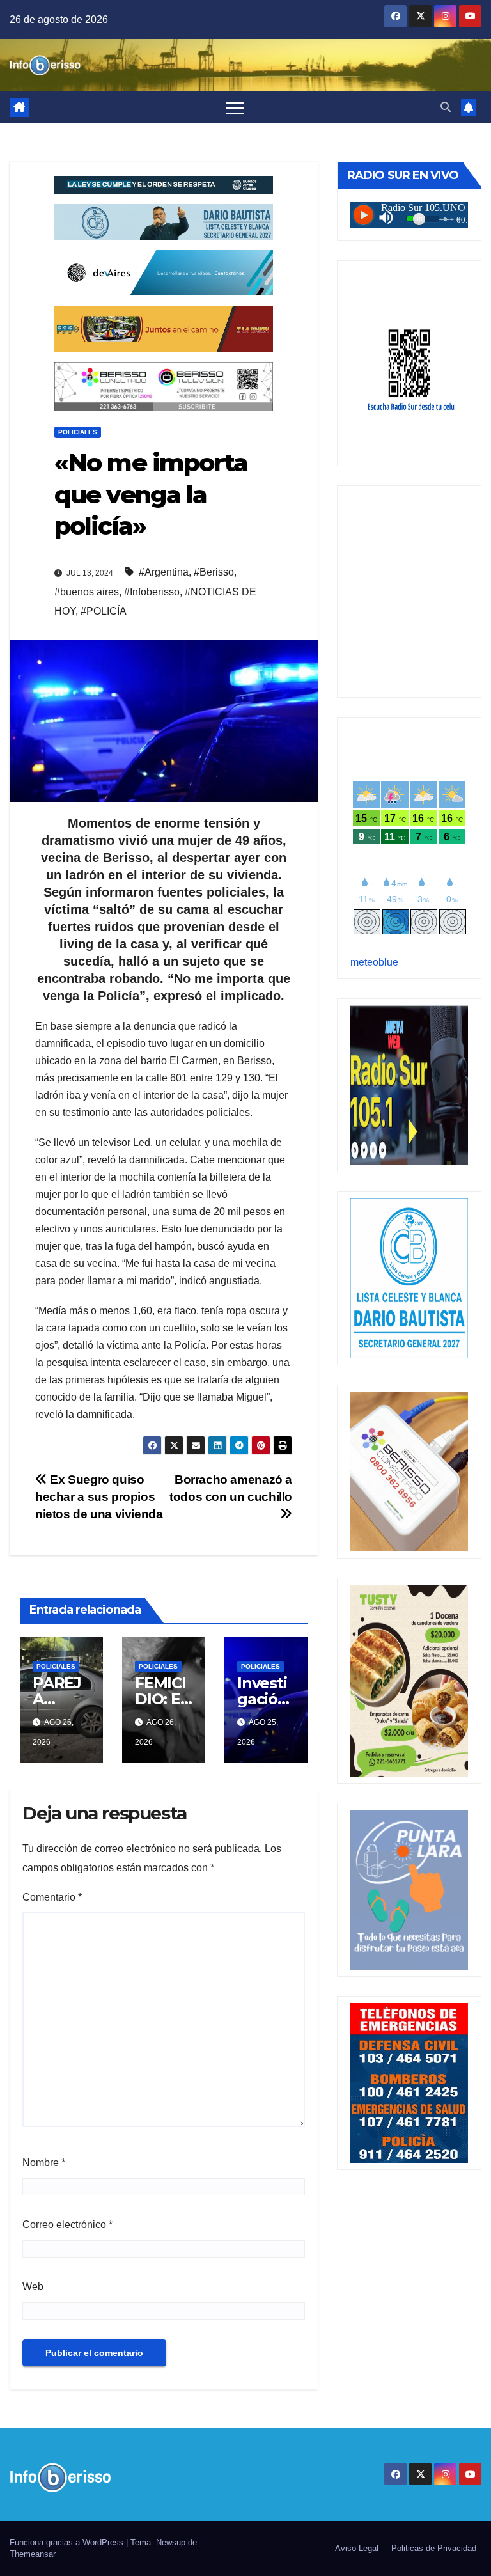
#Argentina (164, 572)
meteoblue (374, 962)
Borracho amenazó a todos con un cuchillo (231, 1488)
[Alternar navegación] (235, 107)
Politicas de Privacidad (434, 2548)
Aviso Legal (357, 2548)
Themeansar (33, 2554)
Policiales (78, 432)
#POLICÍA (104, 611)
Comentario (52, 1897)
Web (33, 2287)
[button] (446, 107)
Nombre (44, 2163)
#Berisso (214, 572)
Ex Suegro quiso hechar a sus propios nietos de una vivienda (99, 1497)
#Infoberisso (152, 592)
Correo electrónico (67, 2225)
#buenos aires (87, 592)
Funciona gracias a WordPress (68, 2542)
